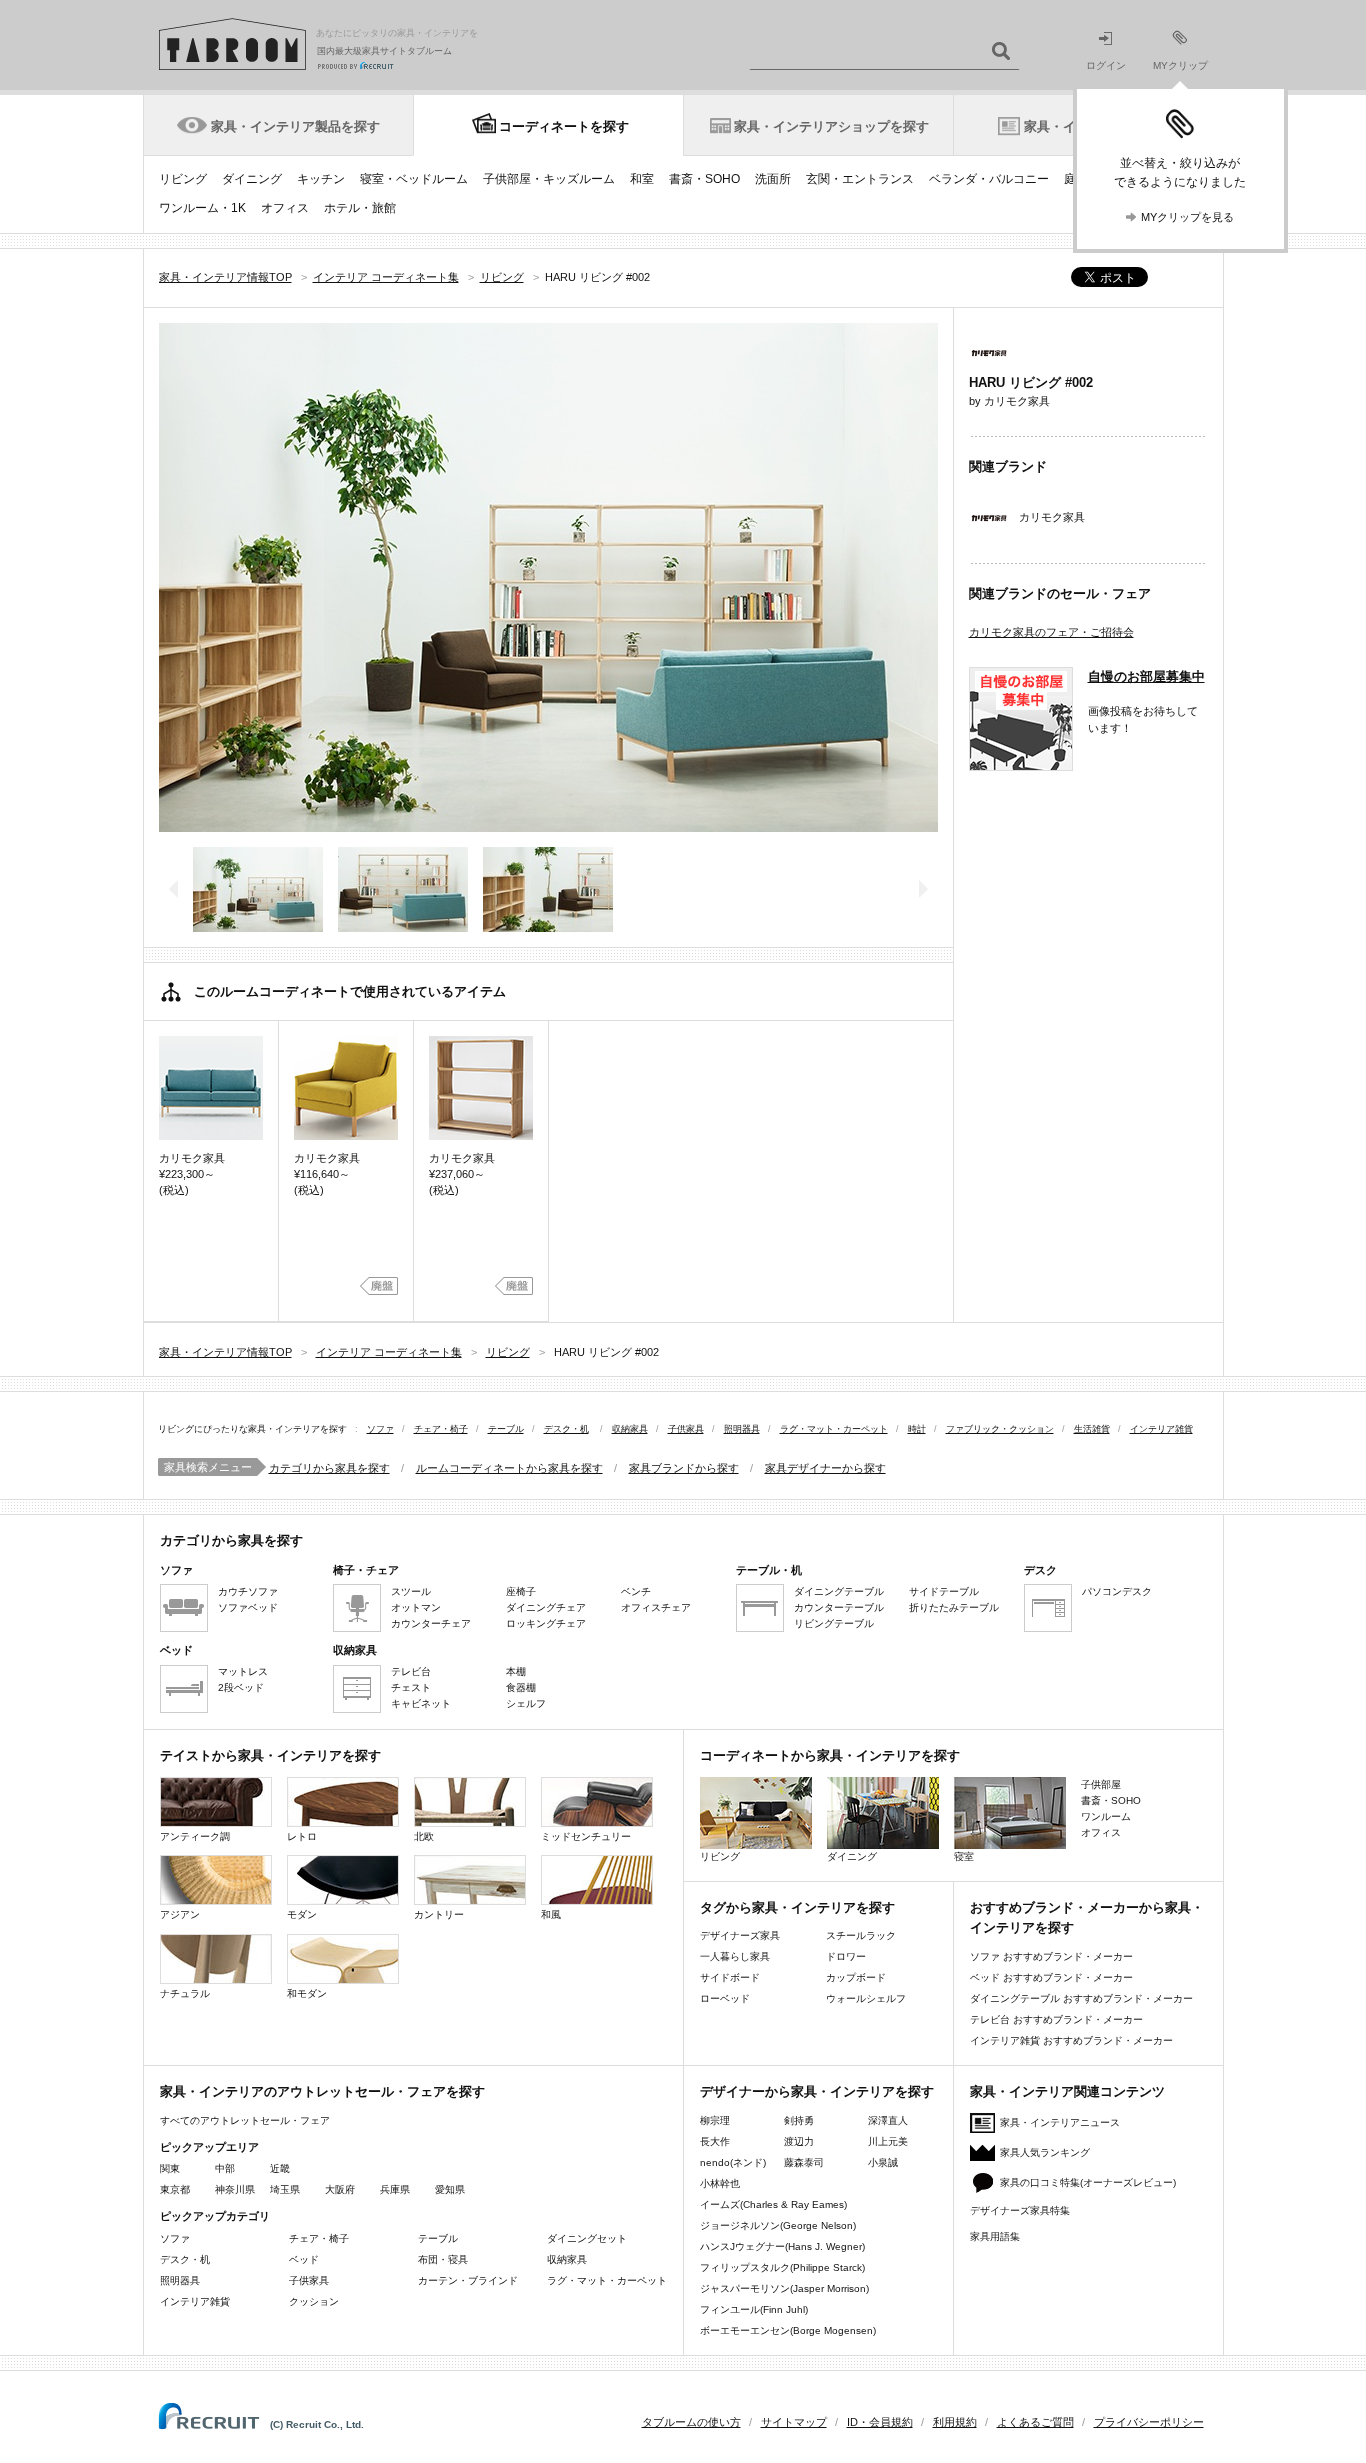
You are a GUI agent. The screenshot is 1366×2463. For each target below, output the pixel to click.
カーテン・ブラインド (468, 2280)
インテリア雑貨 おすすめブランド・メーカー (1071, 2040)
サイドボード (730, 1977)
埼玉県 (285, 2189)
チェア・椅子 (441, 1429)
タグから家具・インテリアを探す (797, 1907)
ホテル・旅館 (360, 208)
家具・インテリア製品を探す (295, 126)
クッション (314, 2301)
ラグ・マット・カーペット (834, 1429)
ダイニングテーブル (839, 1591)
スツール (411, 1591)
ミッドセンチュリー (586, 1836)
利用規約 (955, 2422)
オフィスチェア (656, 1607)
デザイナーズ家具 (740, 1935)
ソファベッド (248, 1607)
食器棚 (521, 1687)
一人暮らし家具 (735, 1956)
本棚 (516, 1671)
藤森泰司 (804, 2162)
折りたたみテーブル (954, 1607)
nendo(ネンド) (733, 2162)
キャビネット (421, 1703)
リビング (183, 179)
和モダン (307, 1993)
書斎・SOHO (704, 179)
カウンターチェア (431, 1623)
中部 (225, 2168)
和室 (642, 179)
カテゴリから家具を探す (329, 1468)
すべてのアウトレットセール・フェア (245, 2120)
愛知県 (450, 2189)
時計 (917, 1429)
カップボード (856, 1977)
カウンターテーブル (839, 1607)
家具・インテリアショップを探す (831, 126)
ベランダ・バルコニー (989, 179)
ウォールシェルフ (866, 1998)
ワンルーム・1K (202, 208)
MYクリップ (1180, 65)
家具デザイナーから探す (825, 1468)
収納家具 (630, 1429)
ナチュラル (185, 1993)
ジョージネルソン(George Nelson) (778, 2225)
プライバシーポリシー (1149, 2422)
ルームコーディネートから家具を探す (509, 1468)
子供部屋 (1101, 1784)
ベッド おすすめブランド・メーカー (1051, 1977)
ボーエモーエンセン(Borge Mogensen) (788, 2330)
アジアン (180, 1914)
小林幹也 (720, 2183)
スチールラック (861, 1935)
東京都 (175, 2189)
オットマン (416, 1607)
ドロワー (846, 1956)
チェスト (411, 1687)
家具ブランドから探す (684, 1468)
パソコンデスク (1117, 1591)
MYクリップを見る (1187, 217)
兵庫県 (395, 2189)
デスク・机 (566, 1429)
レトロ (302, 1836)
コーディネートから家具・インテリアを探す (830, 1755)
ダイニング (252, 179)
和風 (551, 1914)
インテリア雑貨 (1161, 1429)
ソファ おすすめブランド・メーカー (1051, 1956)
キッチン (321, 179)
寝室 (964, 1856)
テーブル (506, 1429)
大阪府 (340, 2189)
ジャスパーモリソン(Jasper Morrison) (784, 2288)
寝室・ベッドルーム (414, 179)
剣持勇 (799, 2120)
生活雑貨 (1092, 1429)
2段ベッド (241, 1687)
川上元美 (888, 2141)
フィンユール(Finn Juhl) (754, 2309)
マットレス (243, 1671)
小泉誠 (883, 2162)
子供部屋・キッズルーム (549, 179)
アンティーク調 (195, 1836)
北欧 (424, 1836)
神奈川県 (235, 2189)
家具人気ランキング (1045, 2152)
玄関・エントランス (860, 179)
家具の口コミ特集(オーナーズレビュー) (1088, 2182)
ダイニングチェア (546, 1607)
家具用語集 (995, 2236)
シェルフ (526, 1703)
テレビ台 (411, 1671)
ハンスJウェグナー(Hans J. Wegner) (782, 2246)
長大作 (715, 2141)
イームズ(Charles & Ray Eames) (773, 2204)
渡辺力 (799, 2141)
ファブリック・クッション (1000, 1429)
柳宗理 (715, 2120)
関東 (170, 2168)
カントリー (439, 1914)
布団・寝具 (443, 2259)
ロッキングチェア (546, 1623)
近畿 (280, 2168)
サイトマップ (794, 2422)
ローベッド (725, 1998)
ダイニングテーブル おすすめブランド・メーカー (1081, 1998)
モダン (302, 1914)
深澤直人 (888, 2120)
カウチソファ (248, 1591)
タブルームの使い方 (691, 2422)
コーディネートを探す (564, 126)
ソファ (380, 1429)
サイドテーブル (944, 1591)
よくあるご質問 (1035, 2422)
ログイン (1106, 65)
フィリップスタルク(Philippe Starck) (782, 2267)
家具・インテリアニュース (1060, 2122)
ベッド (304, 2259)
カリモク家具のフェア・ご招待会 (1051, 632)
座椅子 (521, 1591)
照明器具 (742, 1429)
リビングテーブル (834, 1623)
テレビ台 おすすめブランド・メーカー (1056, 2019)
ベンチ (636, 1591)
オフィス (285, 208)
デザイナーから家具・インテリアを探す (817, 2091)
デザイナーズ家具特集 (1020, 2210)
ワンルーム (1106, 1816)
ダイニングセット (587, 2238)
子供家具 (686, 1429)
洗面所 (773, 179)
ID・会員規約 (880, 2422)
